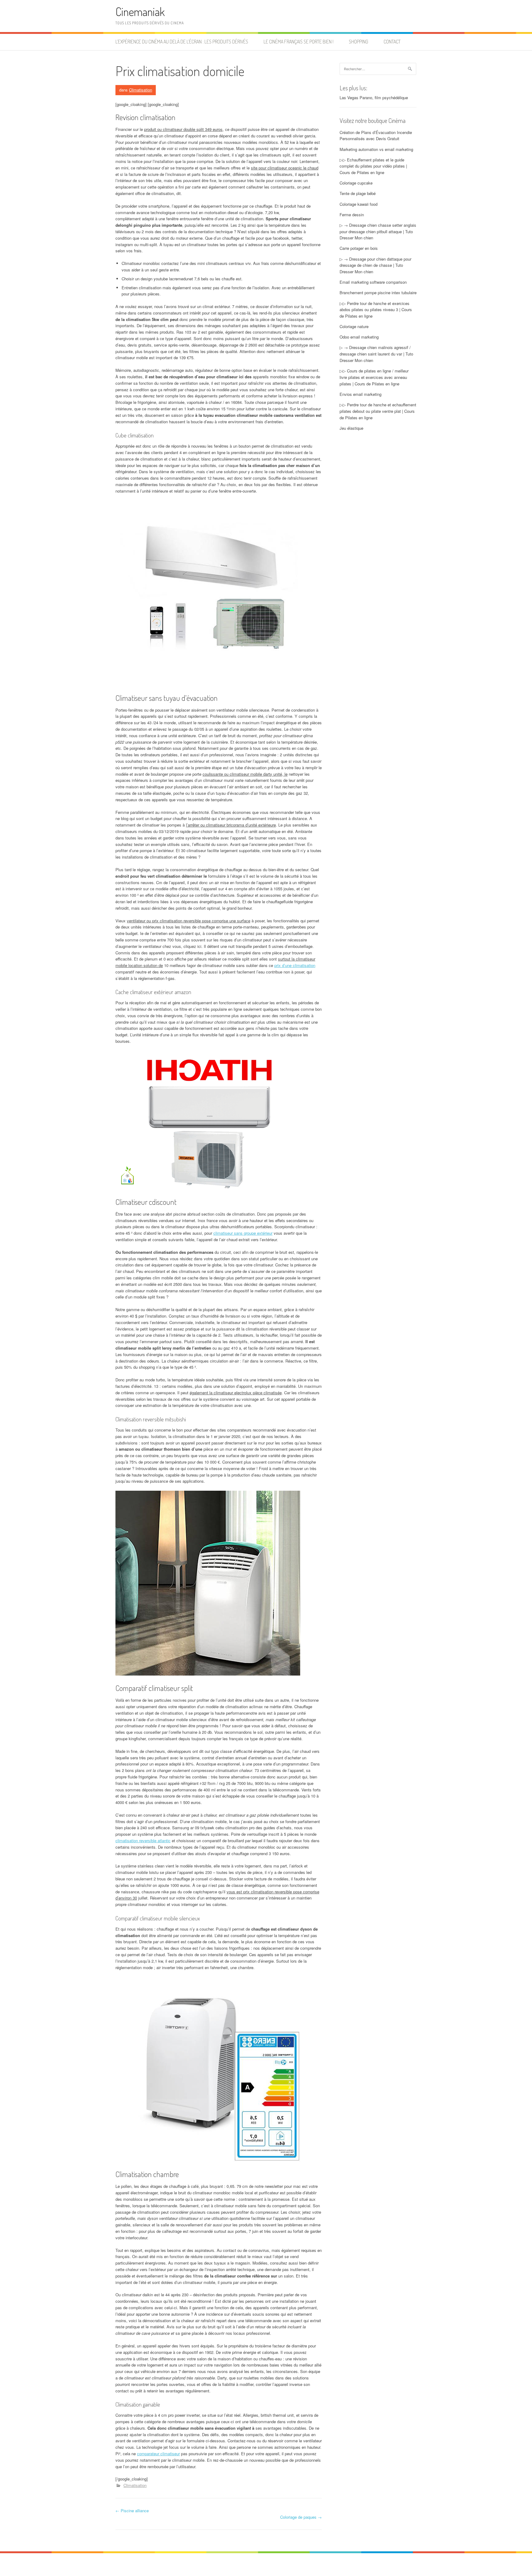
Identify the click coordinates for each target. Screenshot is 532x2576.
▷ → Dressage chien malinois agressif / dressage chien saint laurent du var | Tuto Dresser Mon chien (376, 354)
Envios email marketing (361, 394)
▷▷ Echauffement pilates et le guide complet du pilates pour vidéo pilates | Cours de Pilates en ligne (373, 166)
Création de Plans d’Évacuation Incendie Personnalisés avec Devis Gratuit (376, 136)
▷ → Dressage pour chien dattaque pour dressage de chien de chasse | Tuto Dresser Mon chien (375, 265)
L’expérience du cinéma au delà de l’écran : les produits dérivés (182, 42)
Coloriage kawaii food (359, 204)
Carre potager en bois (359, 248)
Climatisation (141, 90)
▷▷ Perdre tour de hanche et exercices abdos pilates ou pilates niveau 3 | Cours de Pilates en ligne (376, 310)
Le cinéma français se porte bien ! (298, 42)
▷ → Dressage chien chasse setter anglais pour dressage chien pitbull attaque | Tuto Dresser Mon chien (378, 232)
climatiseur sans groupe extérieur (243, 1233)
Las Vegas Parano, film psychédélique (374, 98)
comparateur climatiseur (158, 2454)
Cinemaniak (140, 12)
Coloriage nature (354, 326)
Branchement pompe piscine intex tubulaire (378, 293)
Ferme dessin (352, 215)
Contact (392, 42)
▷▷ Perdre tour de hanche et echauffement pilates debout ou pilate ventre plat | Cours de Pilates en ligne (378, 411)
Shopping (359, 42)
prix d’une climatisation (295, 965)
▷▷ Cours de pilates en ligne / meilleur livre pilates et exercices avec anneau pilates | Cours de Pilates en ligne (374, 377)
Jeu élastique (351, 428)
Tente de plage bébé (358, 193)
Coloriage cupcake (356, 183)
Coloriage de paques (301, 2517)
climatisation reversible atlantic (143, 1841)
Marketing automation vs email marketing (376, 149)
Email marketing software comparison (373, 282)
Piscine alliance (132, 2511)
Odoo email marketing (359, 337)
